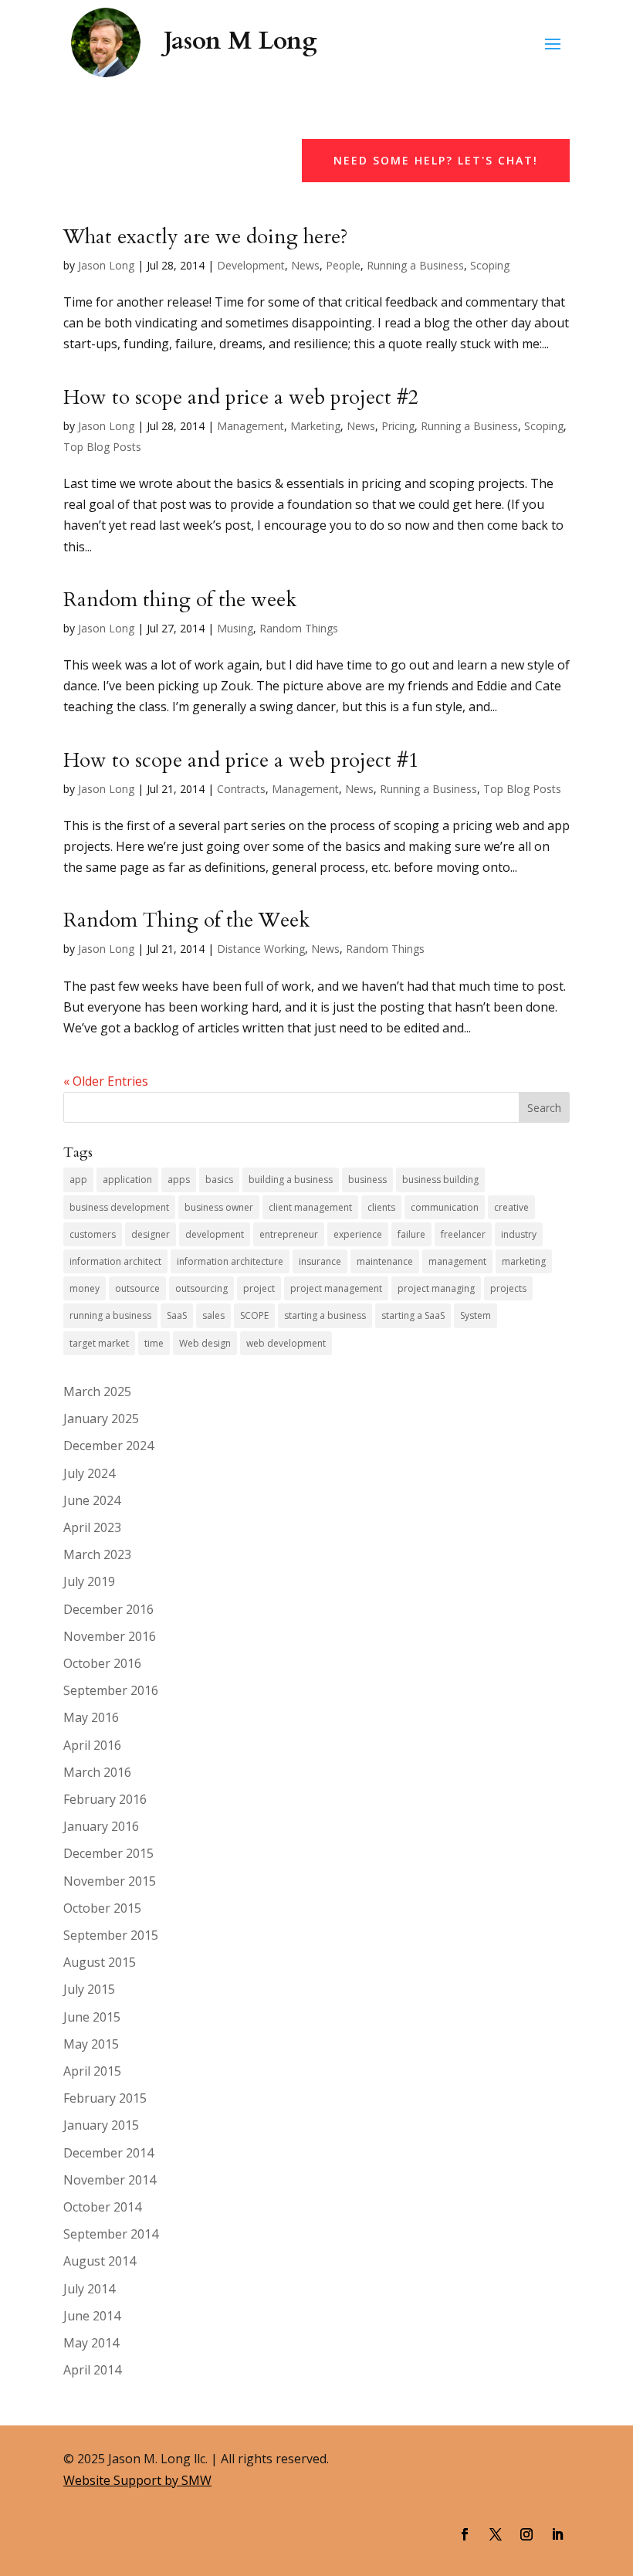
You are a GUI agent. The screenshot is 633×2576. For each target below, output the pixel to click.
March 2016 (97, 1772)
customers (93, 1234)
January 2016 (101, 1826)
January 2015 (101, 2125)
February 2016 (105, 1799)
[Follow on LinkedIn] (557, 2534)
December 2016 (108, 1609)
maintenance (385, 1261)
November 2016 (110, 1636)
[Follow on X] (496, 2534)
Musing (235, 628)
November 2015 (110, 1881)
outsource (137, 1288)
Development (251, 265)
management (457, 1261)
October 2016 (102, 1663)
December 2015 (108, 1853)
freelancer (463, 1234)
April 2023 (92, 1527)
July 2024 (89, 1473)
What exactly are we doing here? (206, 237)
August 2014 (100, 2261)
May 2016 (91, 1717)
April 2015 (92, 2071)
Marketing (315, 426)
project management (336, 1288)
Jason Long (106, 265)
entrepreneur (289, 1234)
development (215, 1234)
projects (508, 1288)
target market (99, 1343)
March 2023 (97, 1554)
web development (286, 1343)
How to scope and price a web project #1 (241, 760)
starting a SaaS (413, 1315)
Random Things (299, 628)
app (78, 1180)
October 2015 (102, 1908)
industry (519, 1234)
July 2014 (89, 2289)
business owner (219, 1207)
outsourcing (201, 1288)
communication (445, 1207)
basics (219, 1180)
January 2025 (101, 1418)
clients (381, 1207)
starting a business (325, 1315)
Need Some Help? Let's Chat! (436, 160)
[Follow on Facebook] (465, 2534)
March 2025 (97, 1391)
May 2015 (91, 2044)
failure (411, 1234)
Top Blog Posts (102, 447)
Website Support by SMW (137, 2480)
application (127, 1180)
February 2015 (105, 2098)
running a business (110, 1315)
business (367, 1180)
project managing (436, 1288)
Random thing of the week (180, 600)
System (476, 1315)
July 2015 (89, 1989)
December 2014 (108, 2153)
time (154, 1343)
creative (511, 1207)
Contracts (241, 789)
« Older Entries (106, 1081)
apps (179, 1180)
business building (440, 1180)
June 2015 (92, 2017)
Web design (205, 1343)
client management (310, 1207)
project (259, 1288)
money (85, 1288)
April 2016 (92, 1745)
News (305, 265)
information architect (115, 1261)
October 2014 (102, 2207)
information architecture (230, 1261)
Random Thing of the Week (186, 920)
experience (358, 1234)
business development (119, 1207)
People (343, 265)
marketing (524, 1261)
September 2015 (111, 1935)
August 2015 (100, 1962)
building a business (291, 1180)
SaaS (177, 1315)
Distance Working (261, 949)
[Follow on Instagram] (526, 2534)
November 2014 (110, 2180)
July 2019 (89, 1581)
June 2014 (92, 2316)
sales (213, 1315)
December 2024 (108, 1446)
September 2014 (111, 2234)
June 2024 (92, 1500)
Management (250, 426)
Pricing (398, 426)
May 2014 (91, 2343)
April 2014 (92, 2370)
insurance (320, 1261)
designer (151, 1234)
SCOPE (254, 1315)
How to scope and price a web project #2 (241, 397)
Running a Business (415, 265)
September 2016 (111, 1690)
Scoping (490, 265)
